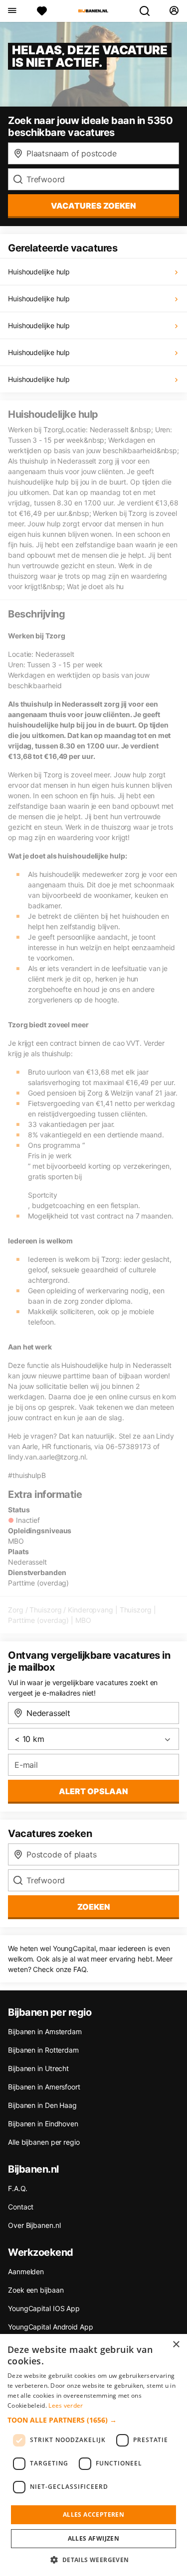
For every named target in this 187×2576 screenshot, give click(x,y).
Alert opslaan (93, 1791)
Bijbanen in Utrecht (38, 2068)
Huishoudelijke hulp (39, 272)
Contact (21, 2207)
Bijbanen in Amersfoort (44, 2087)
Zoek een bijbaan (36, 2290)
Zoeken (94, 1907)
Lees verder (66, 2405)
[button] (93, 2420)
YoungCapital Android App (51, 2327)
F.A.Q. (17, 2188)
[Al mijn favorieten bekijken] (42, 11)
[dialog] (93, 2455)
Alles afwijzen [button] (94, 2538)
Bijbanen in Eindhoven (43, 2124)
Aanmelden (26, 2271)
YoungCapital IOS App (44, 2308)
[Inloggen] (174, 11)
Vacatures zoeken (93, 206)
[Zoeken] (149, 11)
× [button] (176, 2345)
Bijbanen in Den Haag (42, 2105)
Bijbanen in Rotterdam (43, 2050)
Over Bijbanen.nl (34, 2225)
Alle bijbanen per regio (44, 2142)
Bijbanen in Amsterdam (45, 2031)
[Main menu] (12, 11)
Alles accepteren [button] (93, 2515)
